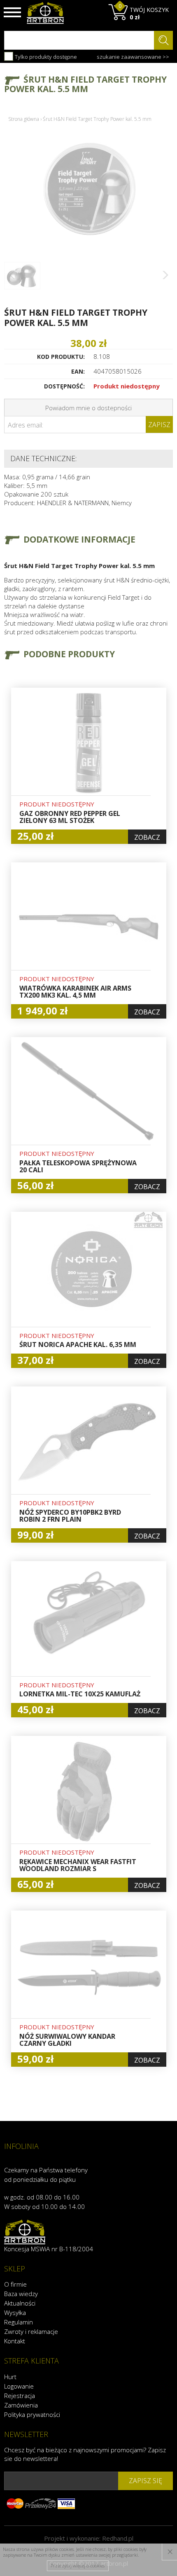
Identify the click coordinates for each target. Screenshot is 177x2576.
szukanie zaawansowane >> (133, 57)
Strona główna (24, 119)
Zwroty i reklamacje (31, 2331)
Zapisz (159, 425)
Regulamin (19, 2322)
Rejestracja (20, 2396)
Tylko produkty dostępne (45, 57)
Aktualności (20, 2303)
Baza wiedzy (21, 2294)
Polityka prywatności (32, 2414)
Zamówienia (21, 2405)
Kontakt (15, 2341)
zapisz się (146, 2481)
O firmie (15, 2284)
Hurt (10, 2377)
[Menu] (12, 12)
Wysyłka (15, 2313)
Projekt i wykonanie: (89, 2538)
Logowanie (19, 2386)
